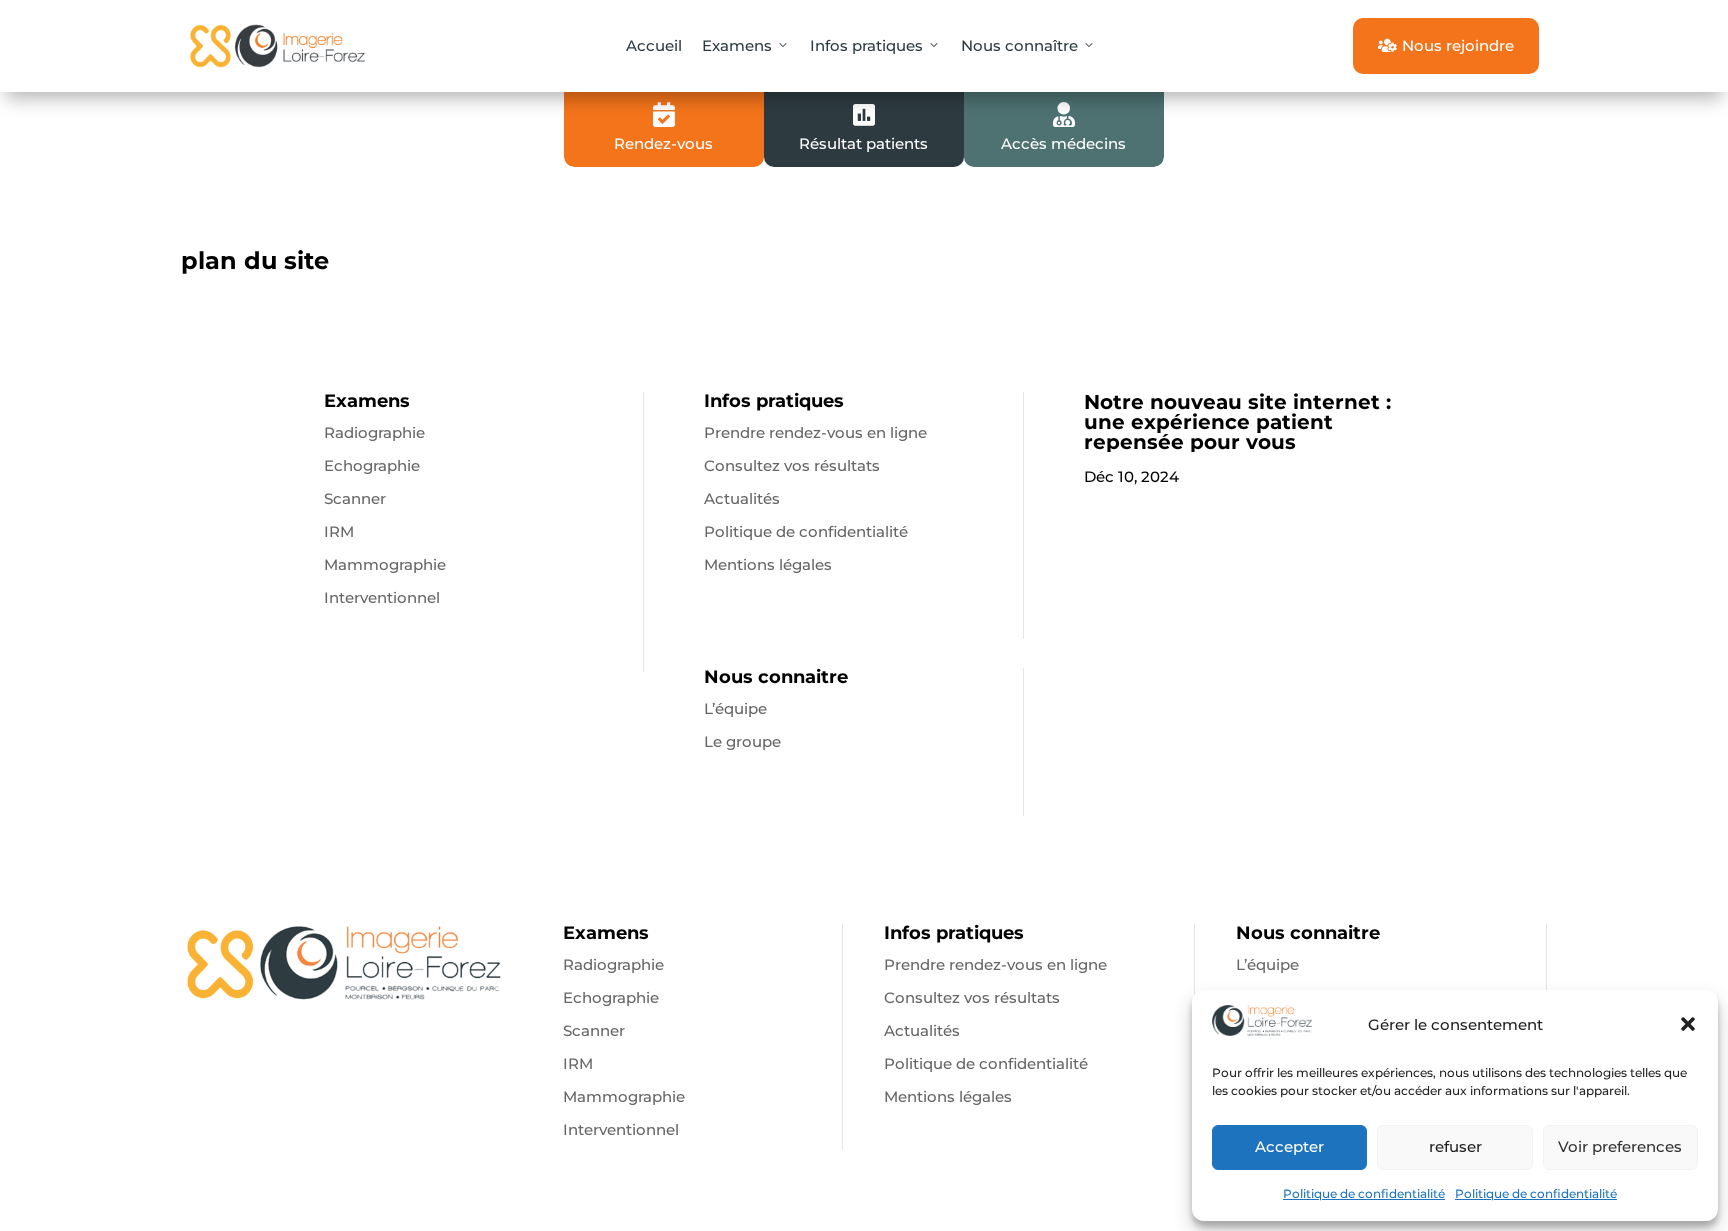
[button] (1688, 1024)
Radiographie (374, 432)
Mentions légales (768, 564)
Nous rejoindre (1446, 45)
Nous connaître (1019, 45)
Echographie (372, 465)
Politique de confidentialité (1364, 1193)
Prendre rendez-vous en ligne (815, 432)
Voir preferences (1620, 1146)
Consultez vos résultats (792, 465)
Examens (737, 45)
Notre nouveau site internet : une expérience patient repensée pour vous (1237, 422)
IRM (339, 531)
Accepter (1289, 1146)
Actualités (742, 498)
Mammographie (385, 564)
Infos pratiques (866, 45)
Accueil (654, 45)
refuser (1455, 1146)
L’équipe (735, 708)
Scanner (355, 498)
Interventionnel (382, 597)
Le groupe (742, 741)
